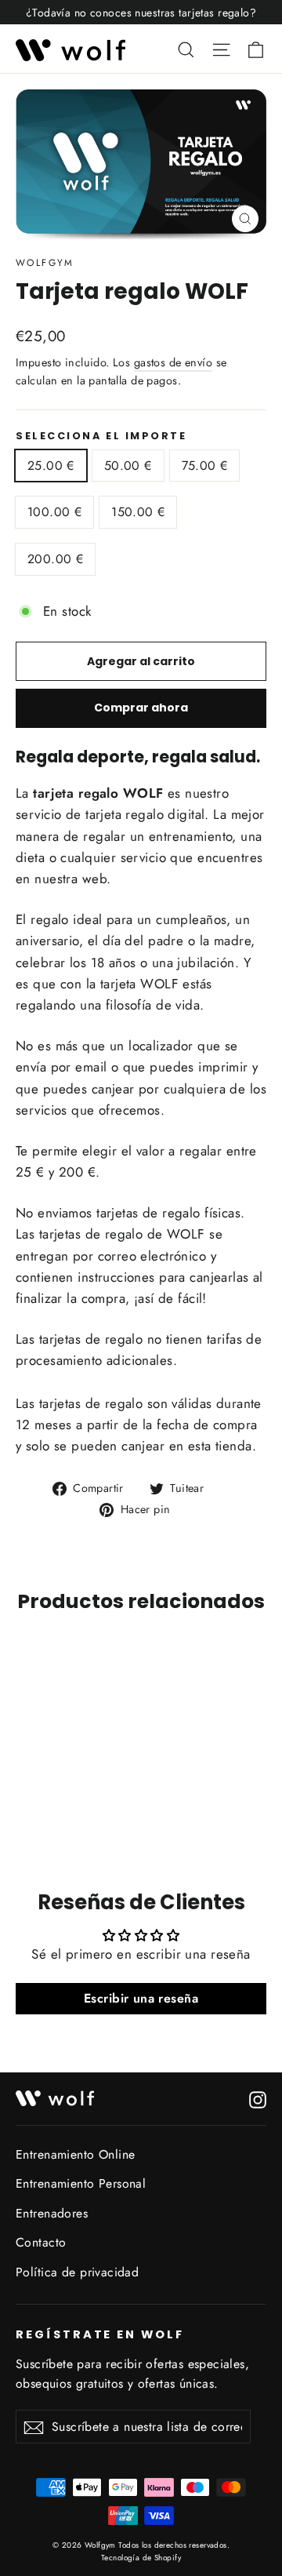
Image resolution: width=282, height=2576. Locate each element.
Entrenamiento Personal (81, 2183)
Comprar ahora (141, 708)
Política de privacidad (77, 2272)
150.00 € (138, 512)
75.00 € (205, 466)
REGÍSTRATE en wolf (100, 2334)
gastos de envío (173, 362)
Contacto (41, 2242)
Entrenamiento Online (76, 2154)
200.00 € (55, 559)
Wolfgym (45, 263)
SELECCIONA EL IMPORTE (101, 436)
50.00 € (128, 466)
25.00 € (51, 466)
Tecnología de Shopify (141, 2558)
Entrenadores (52, 2213)
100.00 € (54, 512)
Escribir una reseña (141, 1998)
